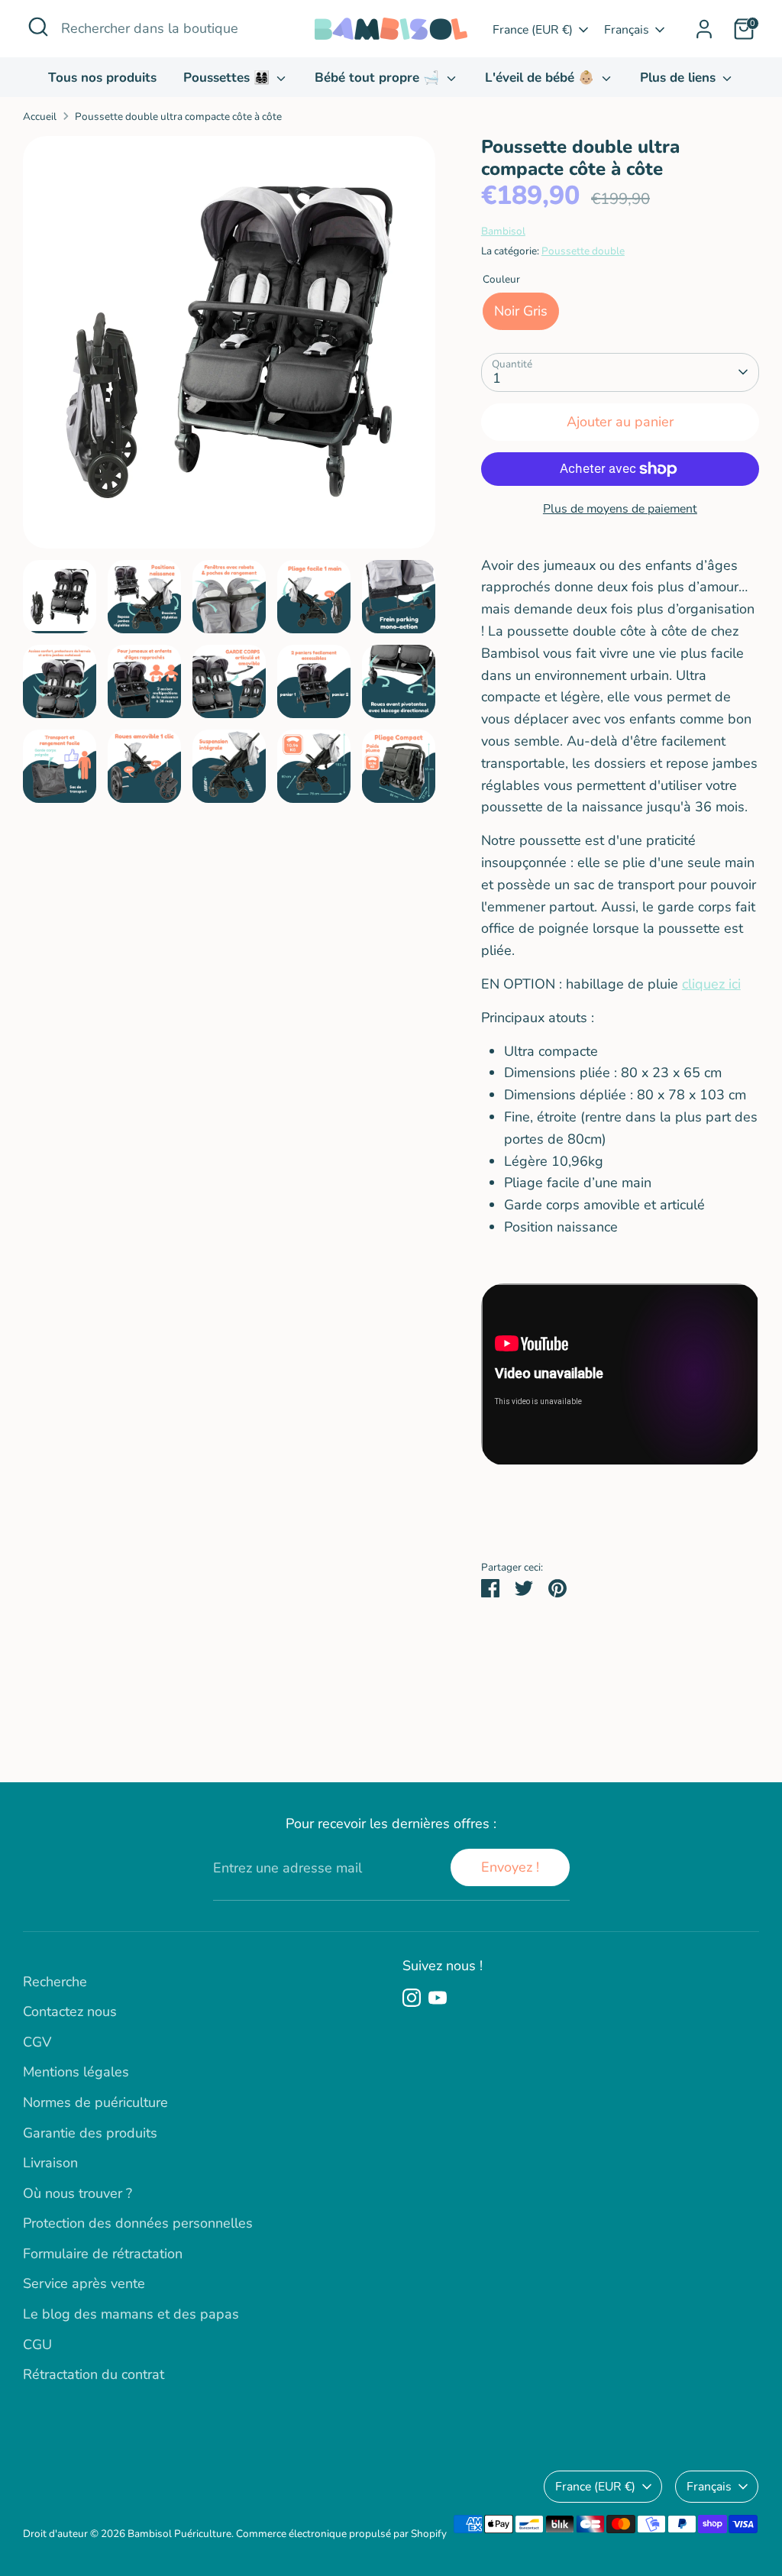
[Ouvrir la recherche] (38, 27)
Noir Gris (521, 311)
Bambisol (503, 231)
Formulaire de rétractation (103, 2254)
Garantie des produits (90, 2133)
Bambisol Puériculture (179, 2534)
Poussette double (583, 251)
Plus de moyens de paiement (620, 509)
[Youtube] (438, 1998)
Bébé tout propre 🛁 (379, 78)
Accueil (40, 117)
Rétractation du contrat (94, 2374)
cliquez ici (711, 984)
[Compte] (704, 29)
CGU (37, 2345)
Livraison (50, 2163)
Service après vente (84, 2283)
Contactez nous (70, 2011)
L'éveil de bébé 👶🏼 (541, 78)
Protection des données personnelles (138, 2223)
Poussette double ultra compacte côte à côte (178, 117)
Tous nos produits (102, 78)
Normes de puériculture (95, 2102)
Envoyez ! (510, 1867)
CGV (37, 2042)
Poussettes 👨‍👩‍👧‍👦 (228, 78)
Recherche (55, 1982)
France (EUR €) (533, 30)
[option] (229, 348)
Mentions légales (76, 2072)
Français (627, 30)
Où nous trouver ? (78, 2193)
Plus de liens (680, 78)
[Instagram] (412, 1998)
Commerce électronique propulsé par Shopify (341, 2534)
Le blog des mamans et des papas (131, 2314)
